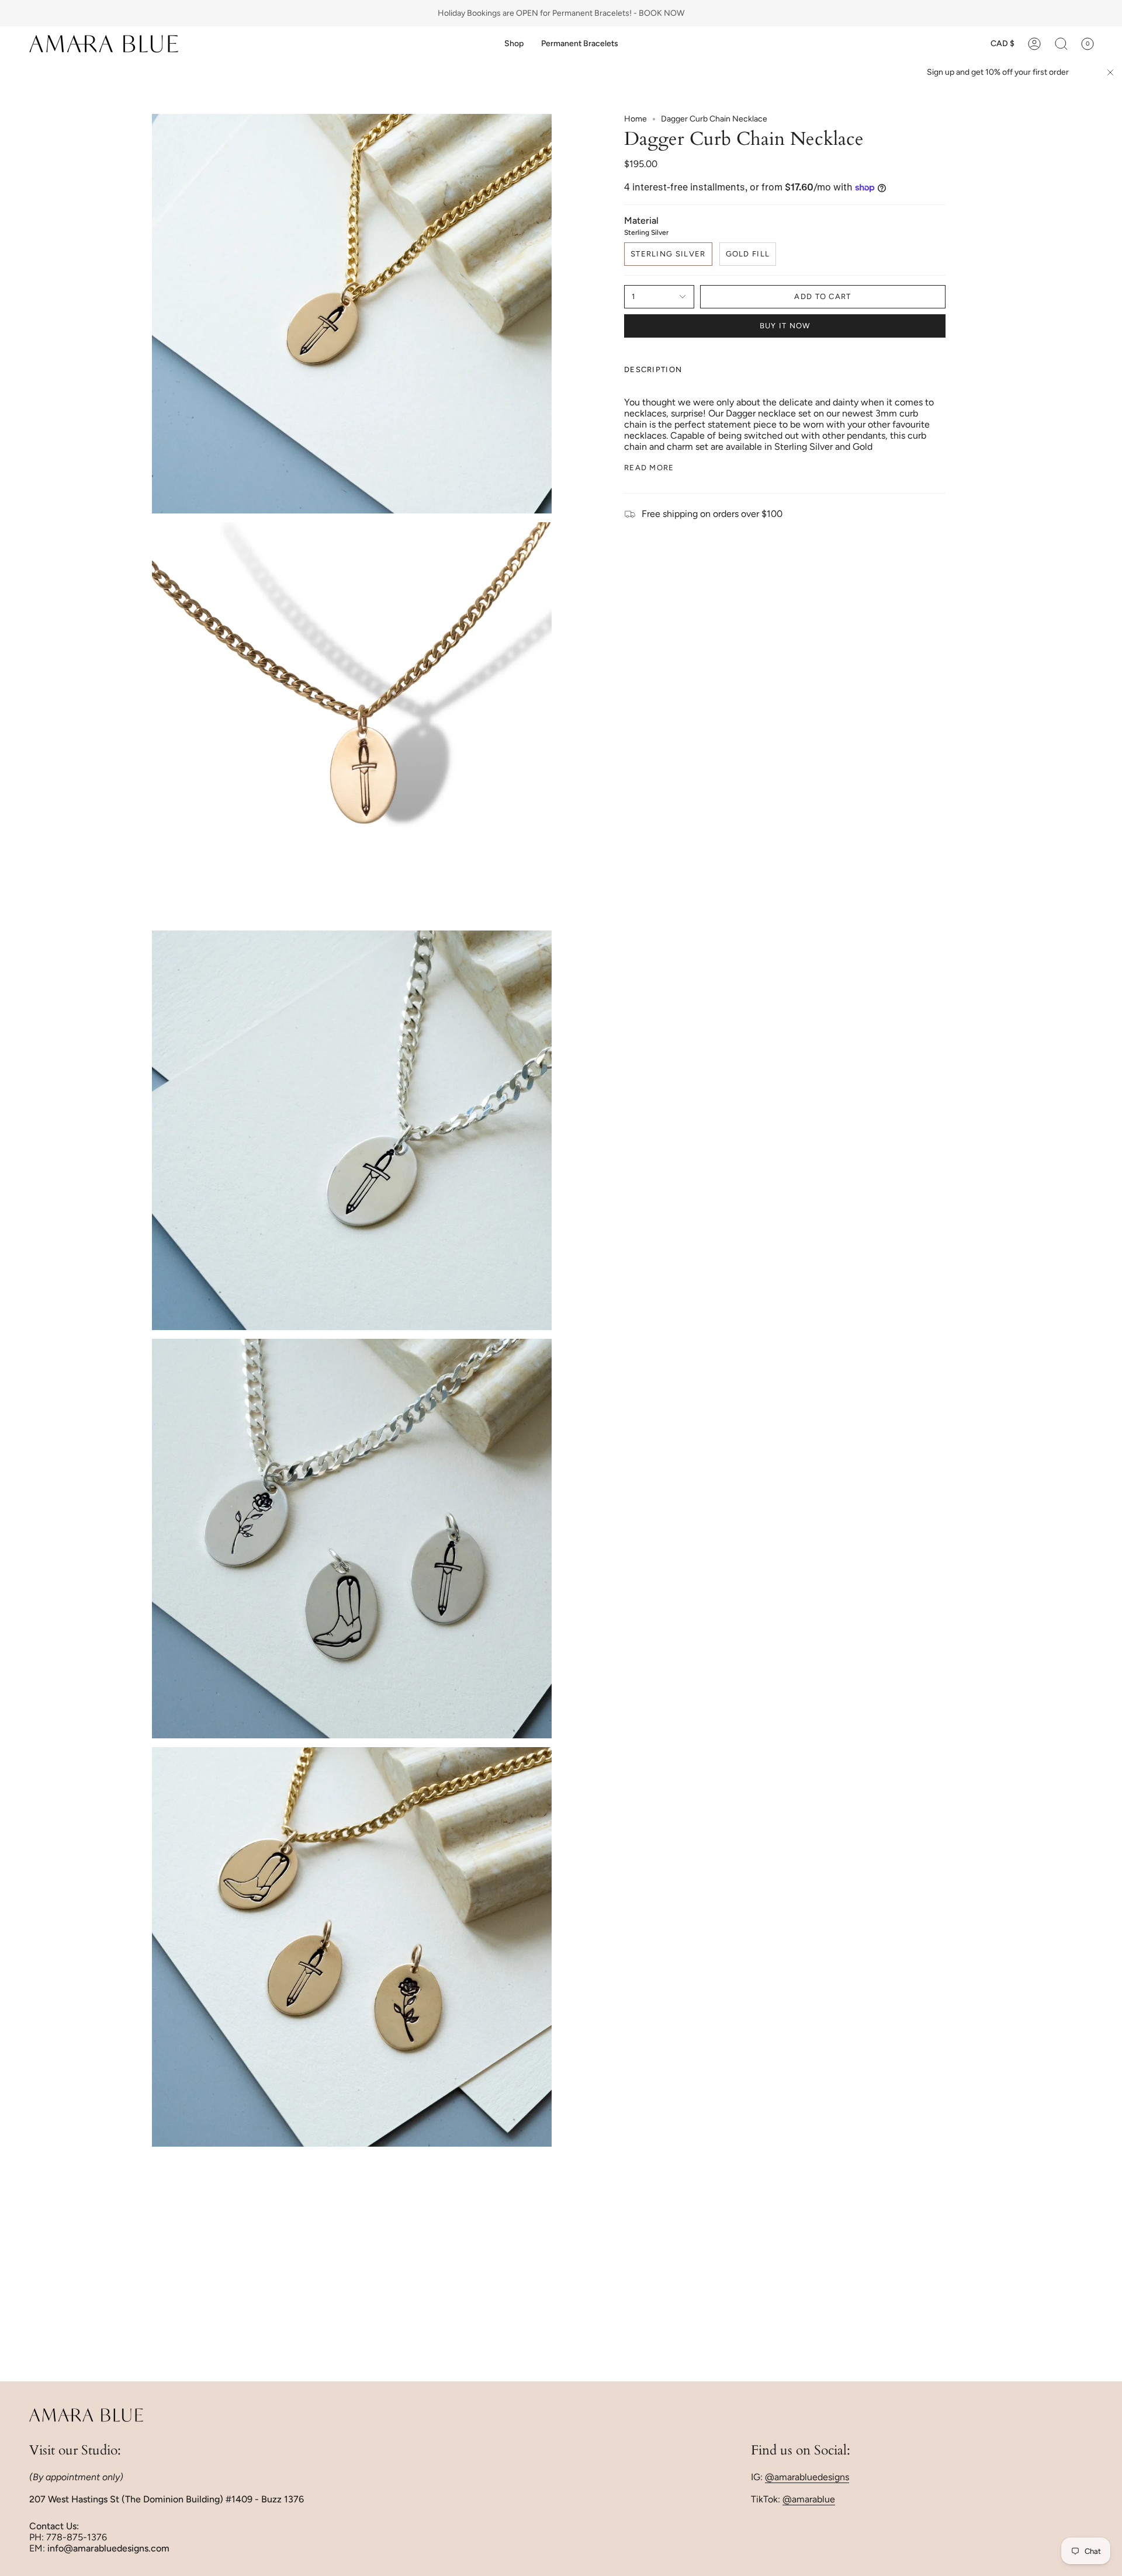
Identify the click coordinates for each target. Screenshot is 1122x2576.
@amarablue (809, 2499)
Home (636, 119)
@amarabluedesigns (807, 2477)
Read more (649, 468)
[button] (514, 44)
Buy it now (785, 326)
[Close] (1110, 72)
